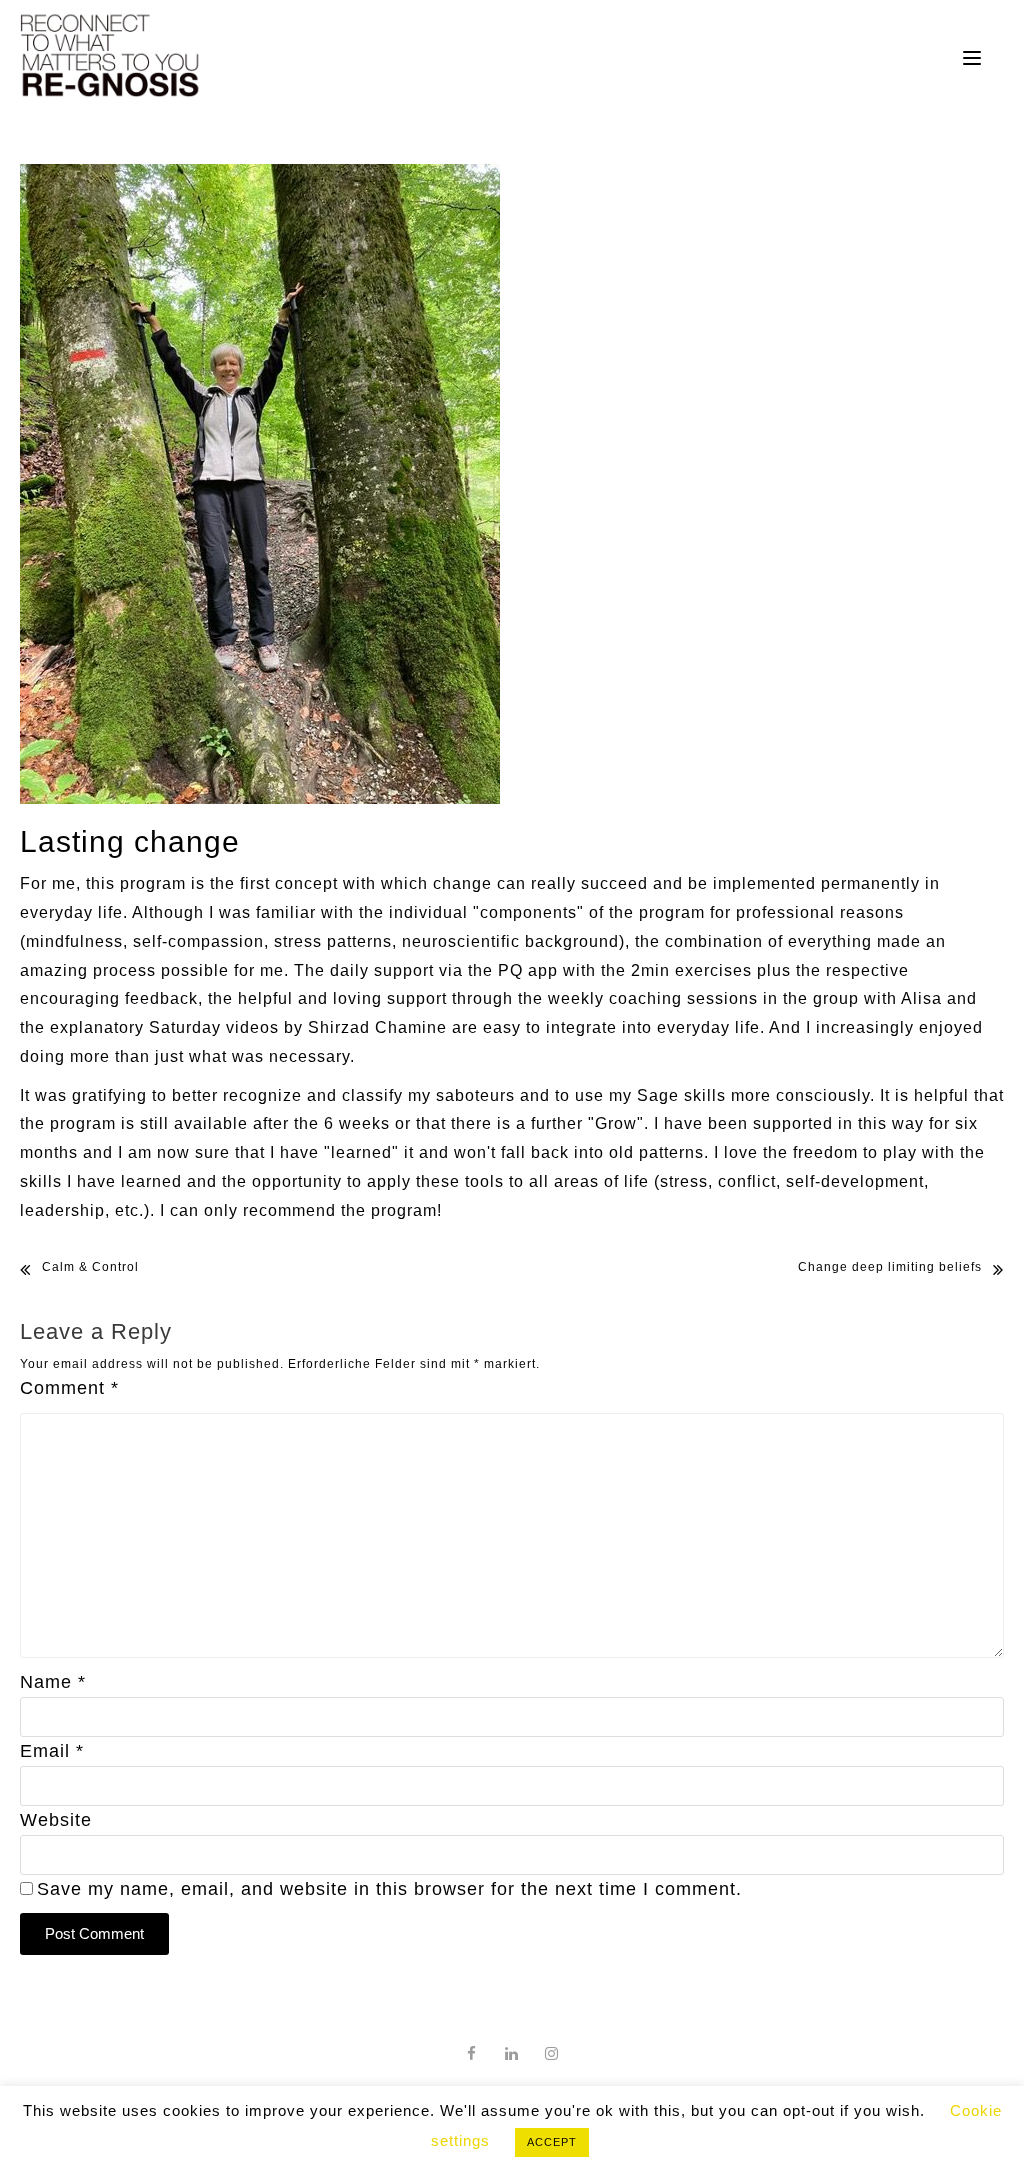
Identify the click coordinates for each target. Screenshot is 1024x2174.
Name (53, 1682)
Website (56, 1820)
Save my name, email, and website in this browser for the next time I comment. (389, 1889)
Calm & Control (90, 1267)
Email (52, 1751)
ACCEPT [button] (552, 2142)
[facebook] (472, 2053)
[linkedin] (512, 2053)
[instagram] (552, 2053)
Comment (69, 1388)
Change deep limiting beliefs (890, 1267)
